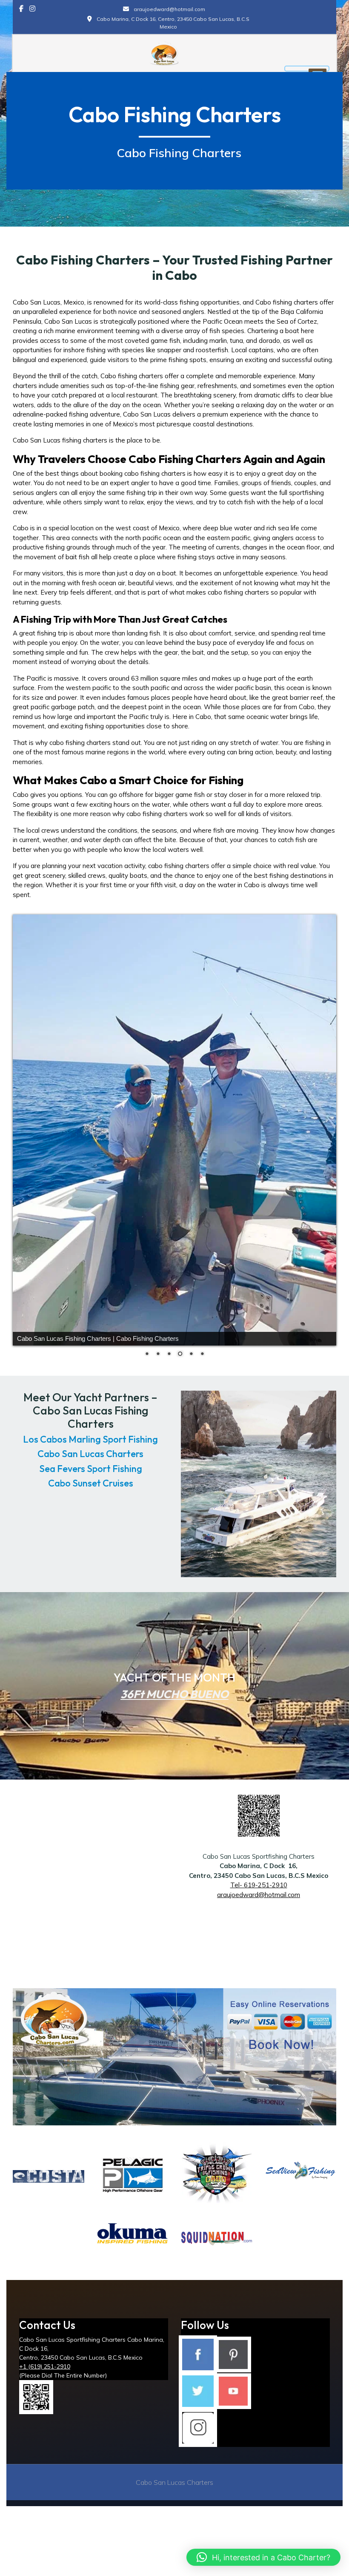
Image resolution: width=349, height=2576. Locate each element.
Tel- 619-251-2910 (259, 1859)
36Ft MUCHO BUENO (174, 1668)
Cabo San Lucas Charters (90, 1428)
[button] (263, 2557)
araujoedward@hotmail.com (259, 1868)
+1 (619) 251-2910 (45, 2340)
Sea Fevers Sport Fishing (91, 1442)
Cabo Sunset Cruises (91, 1457)
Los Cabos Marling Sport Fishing (90, 1413)
